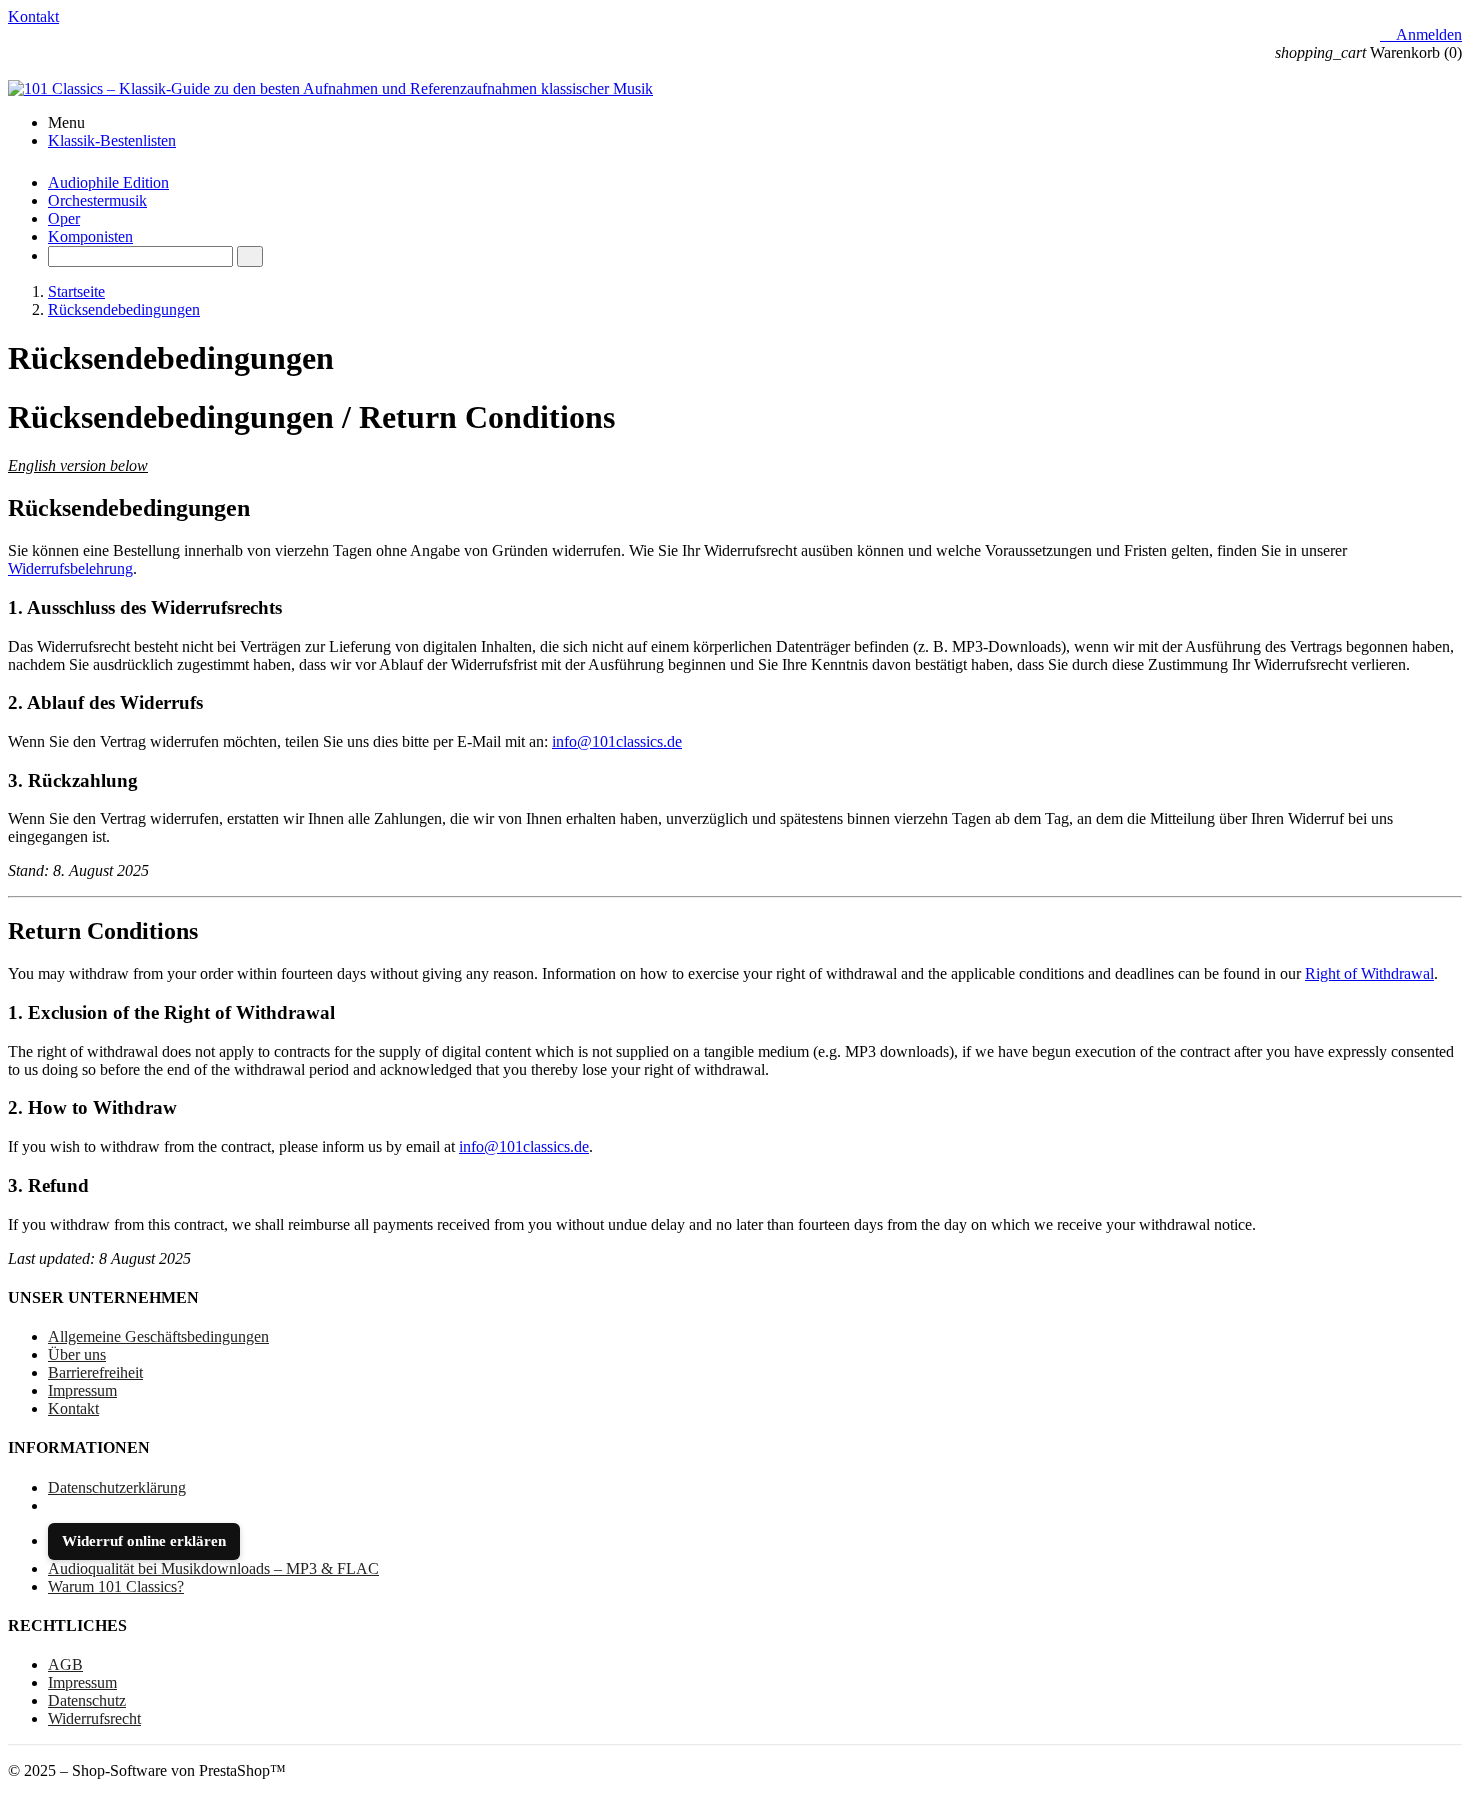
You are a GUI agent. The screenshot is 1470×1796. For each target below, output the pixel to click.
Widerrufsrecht (94, 1718)
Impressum (82, 1390)
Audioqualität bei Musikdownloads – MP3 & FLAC (213, 1568)
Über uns (77, 1354)
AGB (65, 1664)
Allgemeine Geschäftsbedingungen (158, 1336)
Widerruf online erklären (144, 1541)
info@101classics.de (617, 741)
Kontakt (33, 16)
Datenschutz (87, 1700)
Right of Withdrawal (1369, 973)
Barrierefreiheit (95, 1372)
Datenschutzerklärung (117, 1487)
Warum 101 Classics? (116, 1586)
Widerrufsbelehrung (70, 568)
